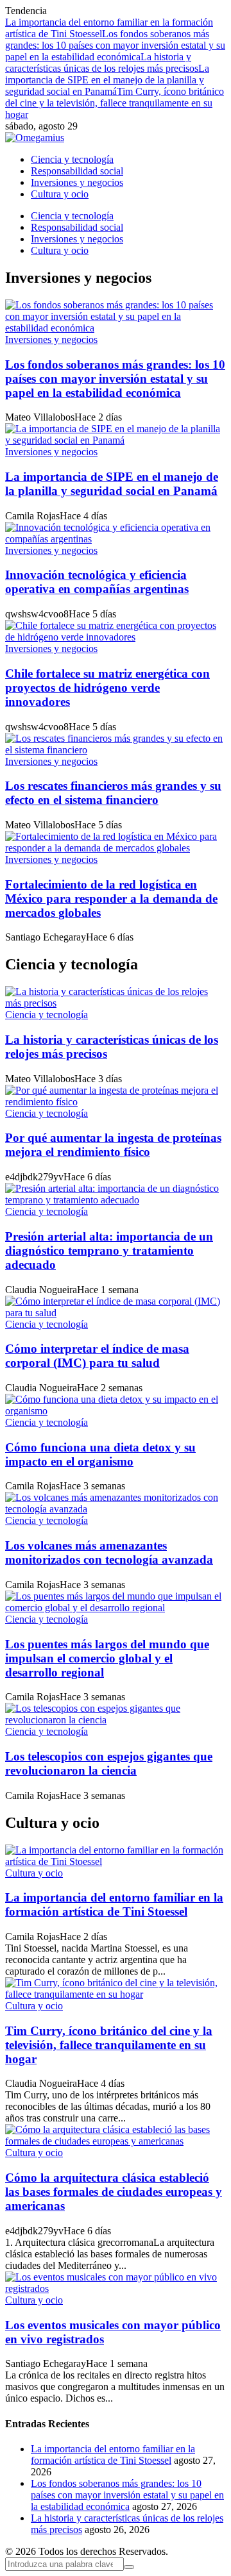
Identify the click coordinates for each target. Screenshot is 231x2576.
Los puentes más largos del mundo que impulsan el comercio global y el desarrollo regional (107, 1658)
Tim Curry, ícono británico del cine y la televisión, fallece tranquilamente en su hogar (115, 103)
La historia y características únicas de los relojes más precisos (102, 63)
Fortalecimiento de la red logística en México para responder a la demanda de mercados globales (111, 899)
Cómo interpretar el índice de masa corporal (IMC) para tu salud (97, 1356)
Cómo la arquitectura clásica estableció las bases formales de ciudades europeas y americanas (114, 2192)
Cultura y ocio (34, 1873)
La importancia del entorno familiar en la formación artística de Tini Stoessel (114, 1904)
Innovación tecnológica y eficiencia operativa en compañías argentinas (97, 582)
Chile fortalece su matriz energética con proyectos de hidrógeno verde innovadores (107, 688)
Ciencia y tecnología (47, 1015)
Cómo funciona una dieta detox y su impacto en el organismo (100, 1454)
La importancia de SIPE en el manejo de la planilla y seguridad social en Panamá (107, 80)
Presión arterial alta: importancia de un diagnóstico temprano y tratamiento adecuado (109, 1250)
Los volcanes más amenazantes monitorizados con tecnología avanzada (109, 1552)
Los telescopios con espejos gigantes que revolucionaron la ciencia (109, 1763)
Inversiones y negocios (51, 339)
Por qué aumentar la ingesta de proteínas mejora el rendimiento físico (113, 1145)
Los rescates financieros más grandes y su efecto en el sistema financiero (113, 793)
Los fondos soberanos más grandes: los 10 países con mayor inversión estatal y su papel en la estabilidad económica (115, 45)
